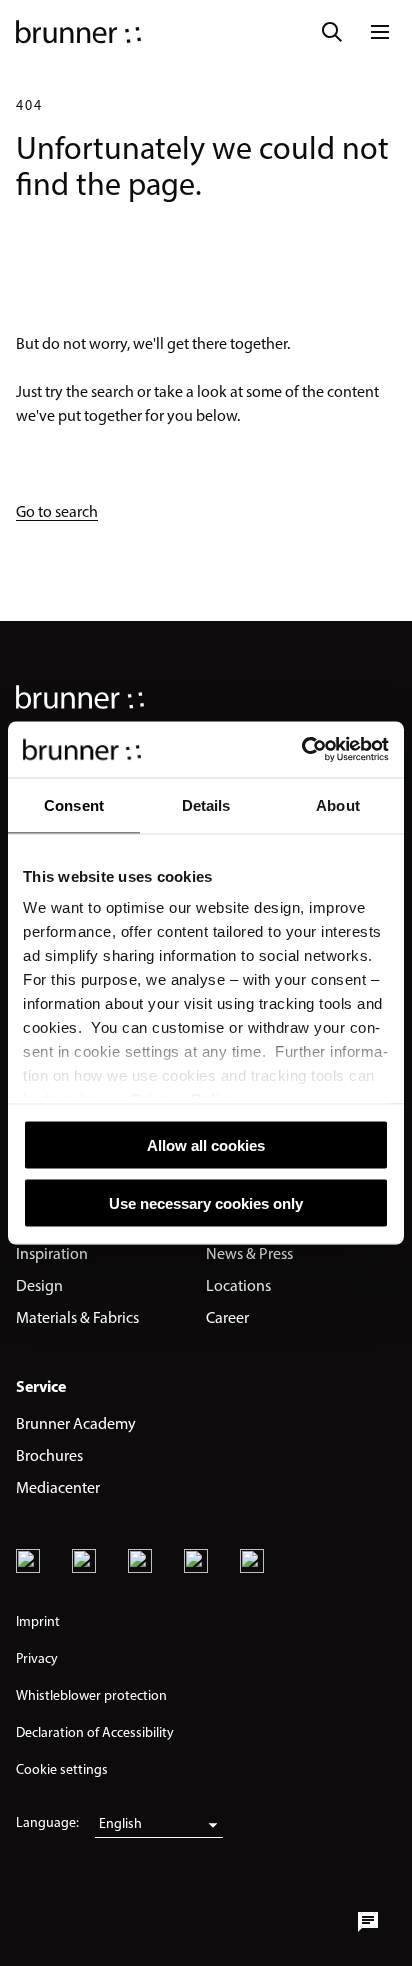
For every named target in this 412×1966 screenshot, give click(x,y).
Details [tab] (206, 804)
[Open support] (368, 1922)
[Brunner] (78, 32)
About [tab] (338, 804)
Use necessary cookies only (206, 1203)
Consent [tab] (74, 804)
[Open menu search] (332, 32)
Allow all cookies (206, 1144)
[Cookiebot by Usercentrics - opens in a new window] (301, 750)
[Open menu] (380, 32)
